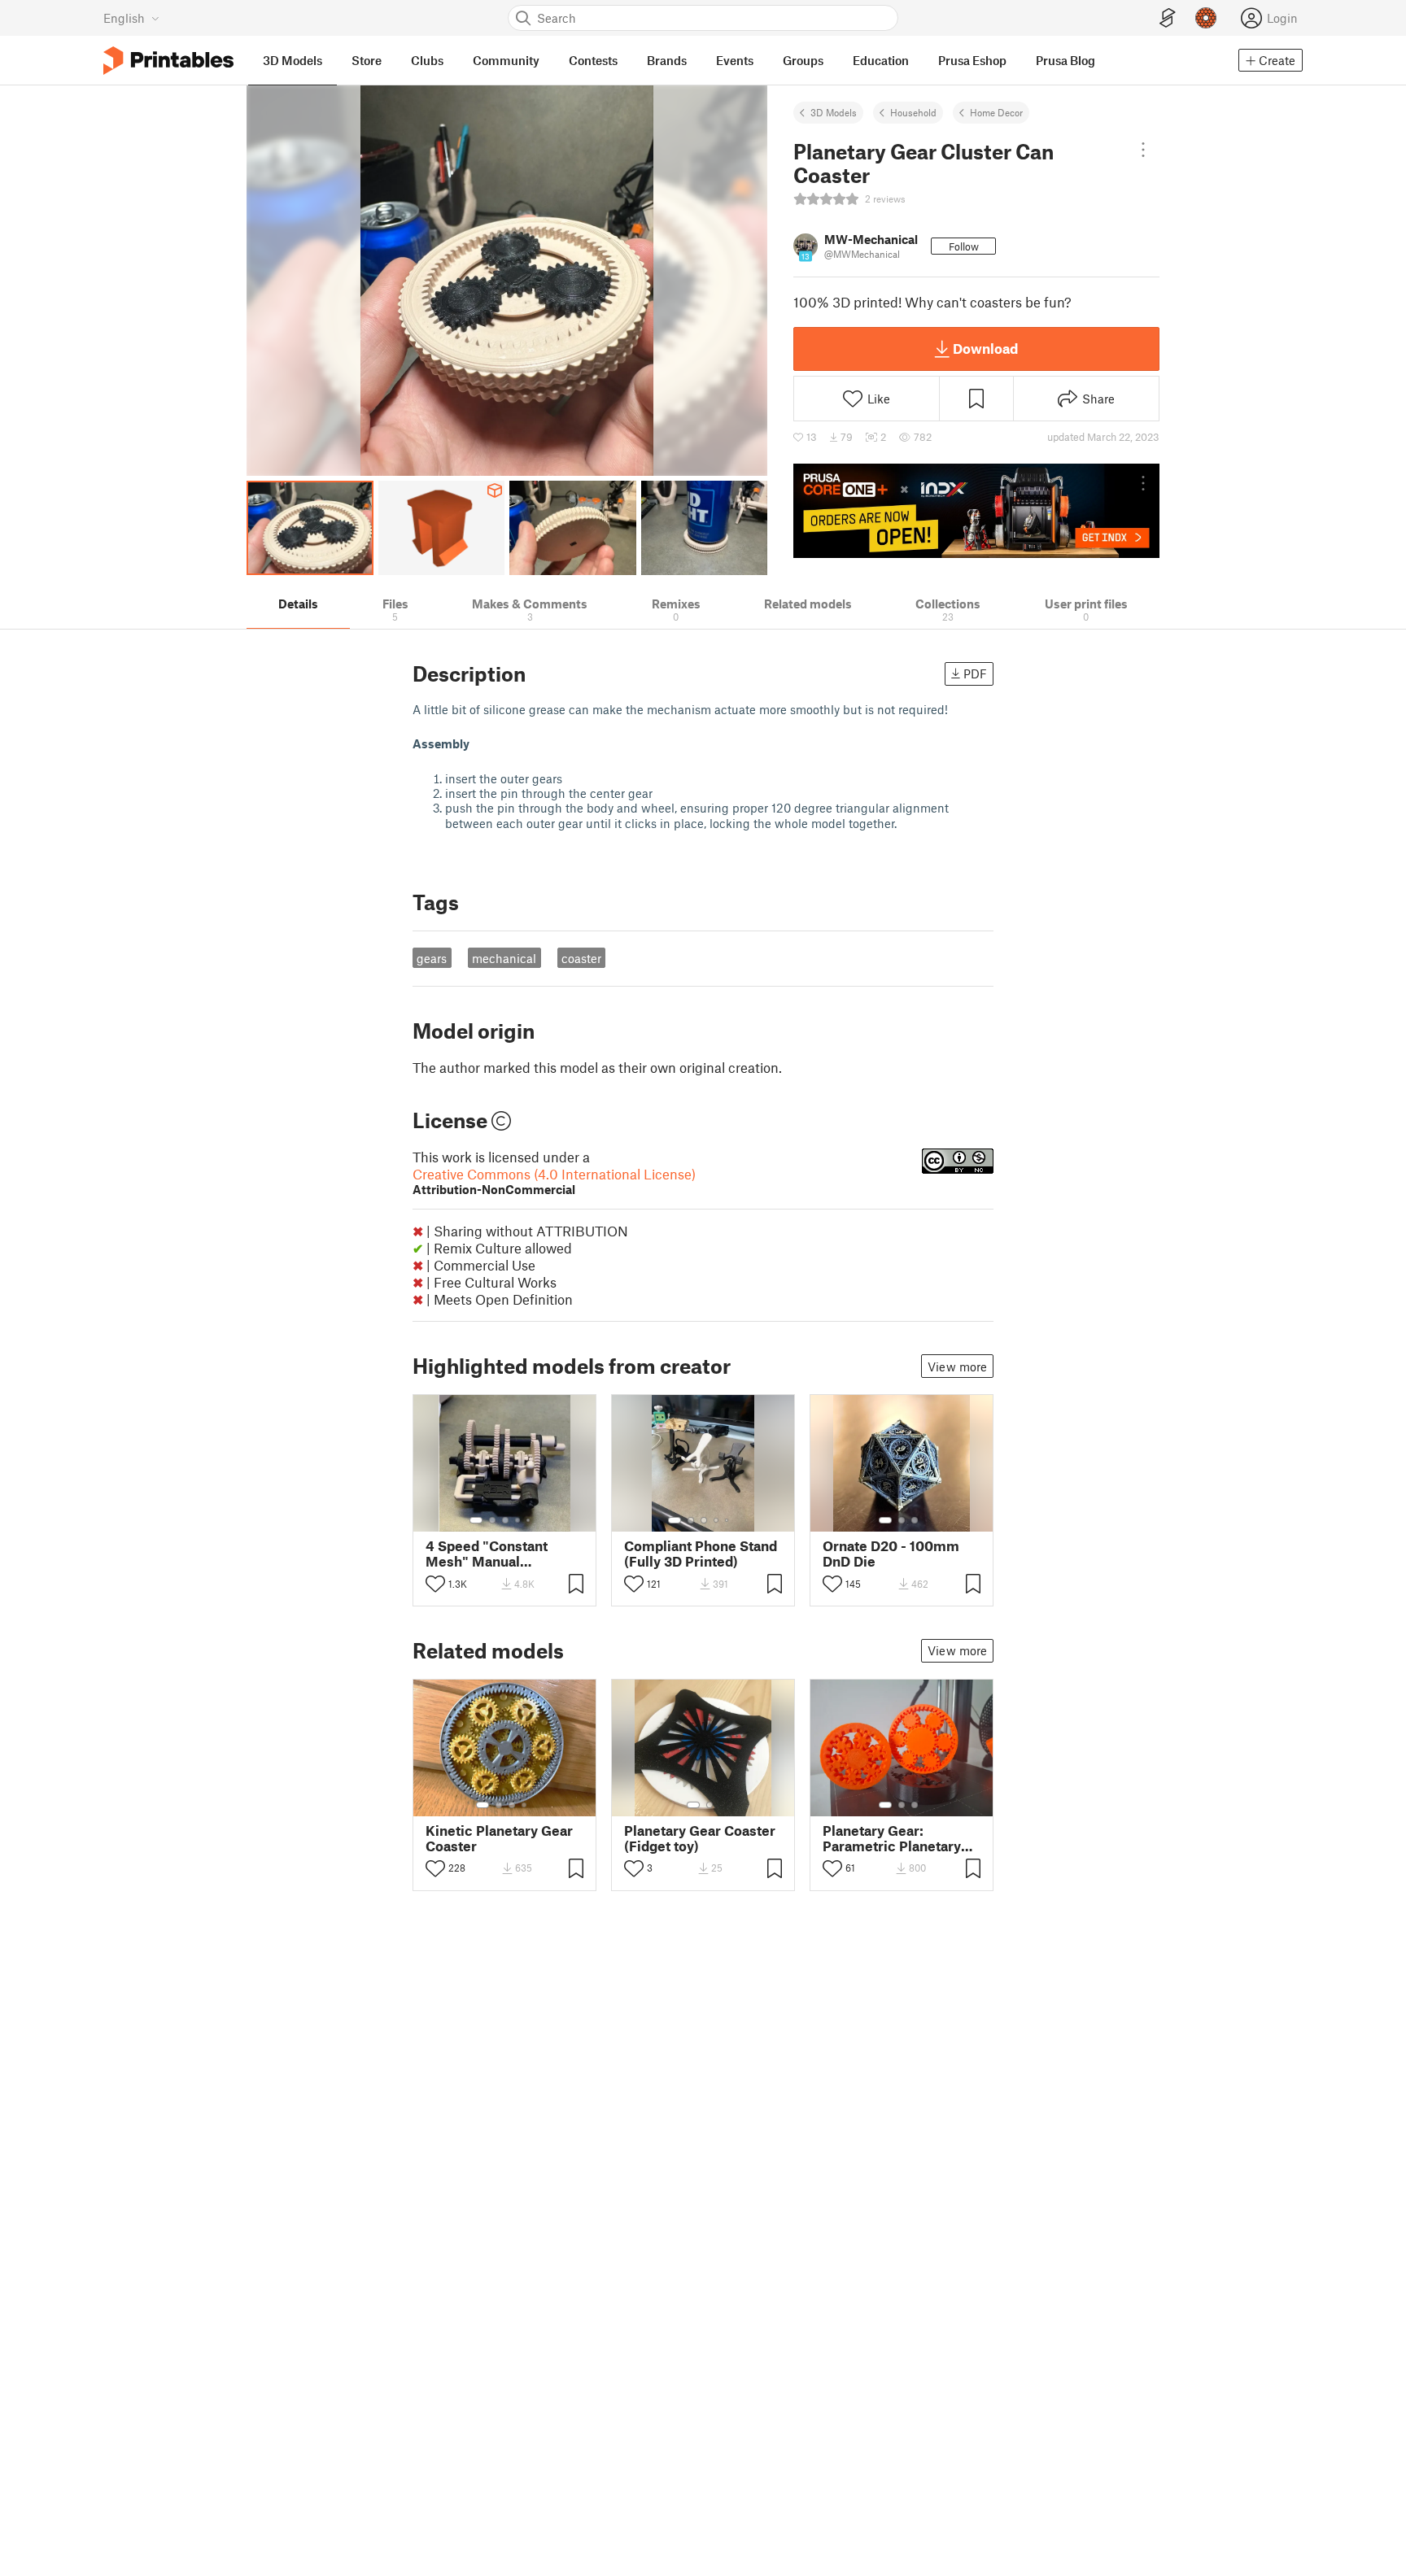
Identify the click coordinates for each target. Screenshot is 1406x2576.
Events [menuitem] (735, 60)
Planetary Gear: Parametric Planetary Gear (892, 1838)
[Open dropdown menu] (1144, 150)
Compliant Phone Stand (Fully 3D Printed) (701, 1554)
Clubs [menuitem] (427, 60)
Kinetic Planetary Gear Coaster (499, 1838)
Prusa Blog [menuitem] (1065, 60)
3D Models (834, 112)
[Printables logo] (168, 61)
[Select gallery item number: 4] (518, 1520)
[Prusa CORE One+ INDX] (976, 511)
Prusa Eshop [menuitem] (972, 60)
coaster (581, 958)
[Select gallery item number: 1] (476, 1520)
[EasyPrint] (1168, 18)
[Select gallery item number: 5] (530, 1520)
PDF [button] (975, 673)
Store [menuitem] (367, 60)
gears (432, 958)
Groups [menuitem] (803, 60)
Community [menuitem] (506, 60)
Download (985, 348)
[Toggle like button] (435, 1584)
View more (957, 1366)
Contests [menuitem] (593, 60)
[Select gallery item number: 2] (492, 1520)
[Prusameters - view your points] (1206, 18)
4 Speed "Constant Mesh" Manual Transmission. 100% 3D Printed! (502, 1554)
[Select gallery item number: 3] (505, 1520)
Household (913, 112)
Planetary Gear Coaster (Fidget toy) (700, 1838)
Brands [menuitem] (667, 60)
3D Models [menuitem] (293, 60)
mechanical (504, 958)
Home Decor (996, 112)
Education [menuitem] (881, 60)
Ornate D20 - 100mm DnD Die (891, 1554)
